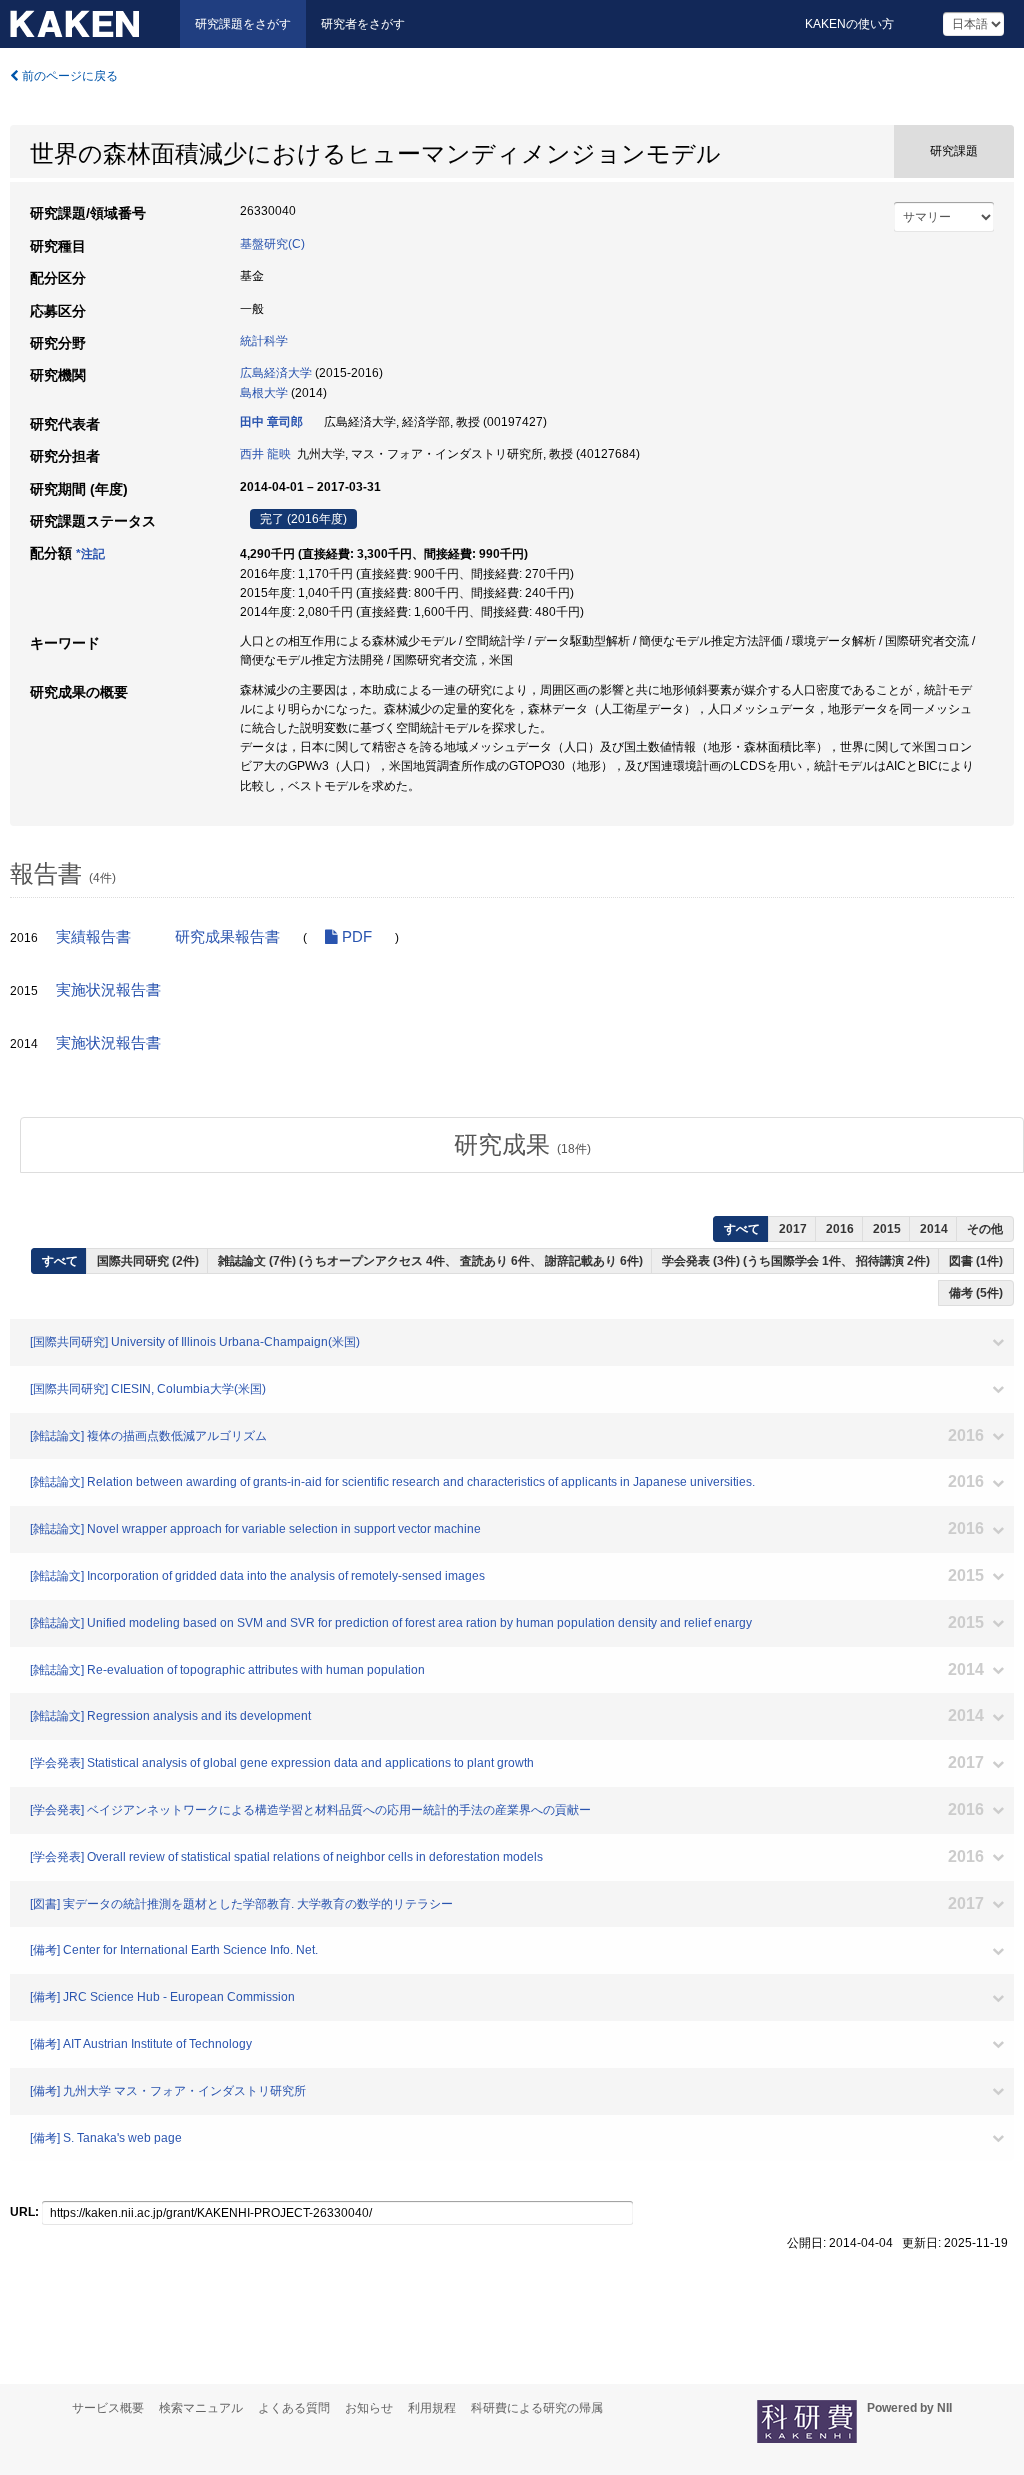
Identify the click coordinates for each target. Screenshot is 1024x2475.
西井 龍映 (265, 454)
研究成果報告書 (227, 937)
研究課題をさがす (243, 24)
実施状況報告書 (108, 990)
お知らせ (369, 2408)
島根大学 (264, 393)
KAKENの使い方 (849, 24)
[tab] (522, 1145)
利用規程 (432, 2408)
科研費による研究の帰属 (537, 2408)
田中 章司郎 (271, 422)
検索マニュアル (201, 2408)
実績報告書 (93, 937)
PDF (355, 937)
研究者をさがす (363, 24)
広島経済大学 (276, 373)
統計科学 (264, 341)
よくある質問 (294, 2408)
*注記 (90, 554)
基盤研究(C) (272, 244)
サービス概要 (108, 2408)
